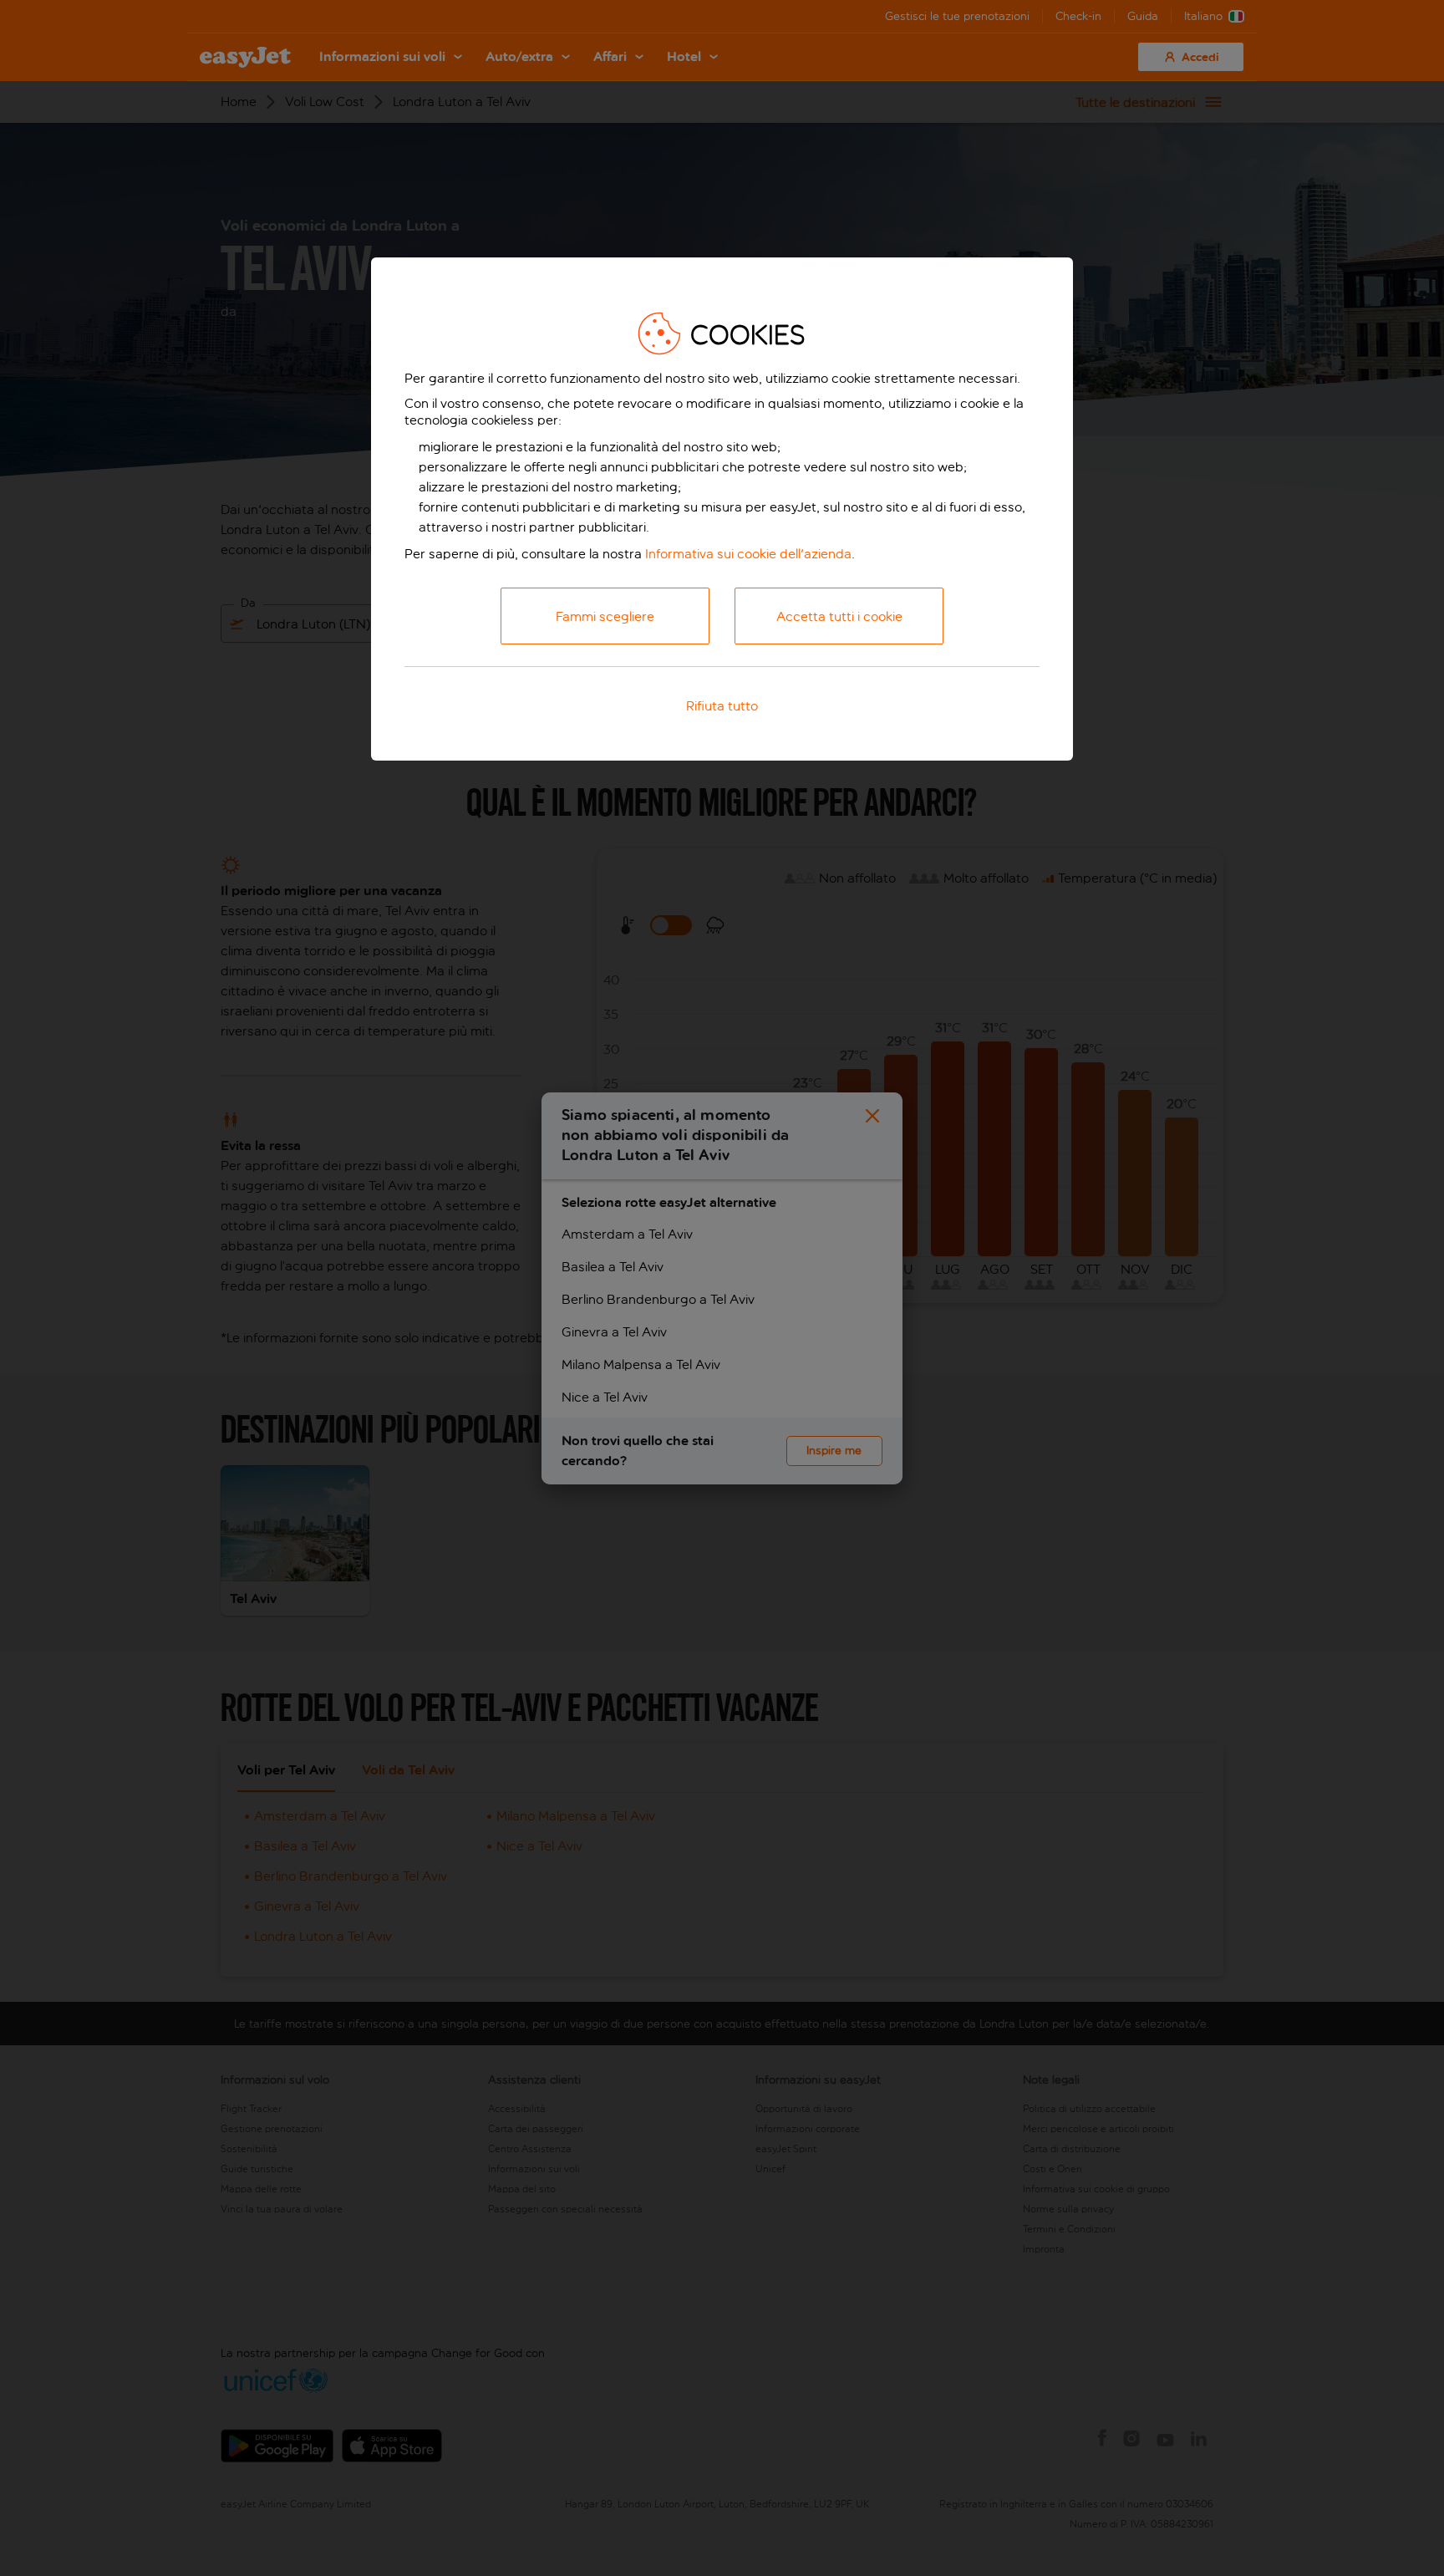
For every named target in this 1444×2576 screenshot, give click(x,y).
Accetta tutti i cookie (839, 616)
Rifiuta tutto (722, 706)
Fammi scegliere (605, 616)
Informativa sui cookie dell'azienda (748, 554)
